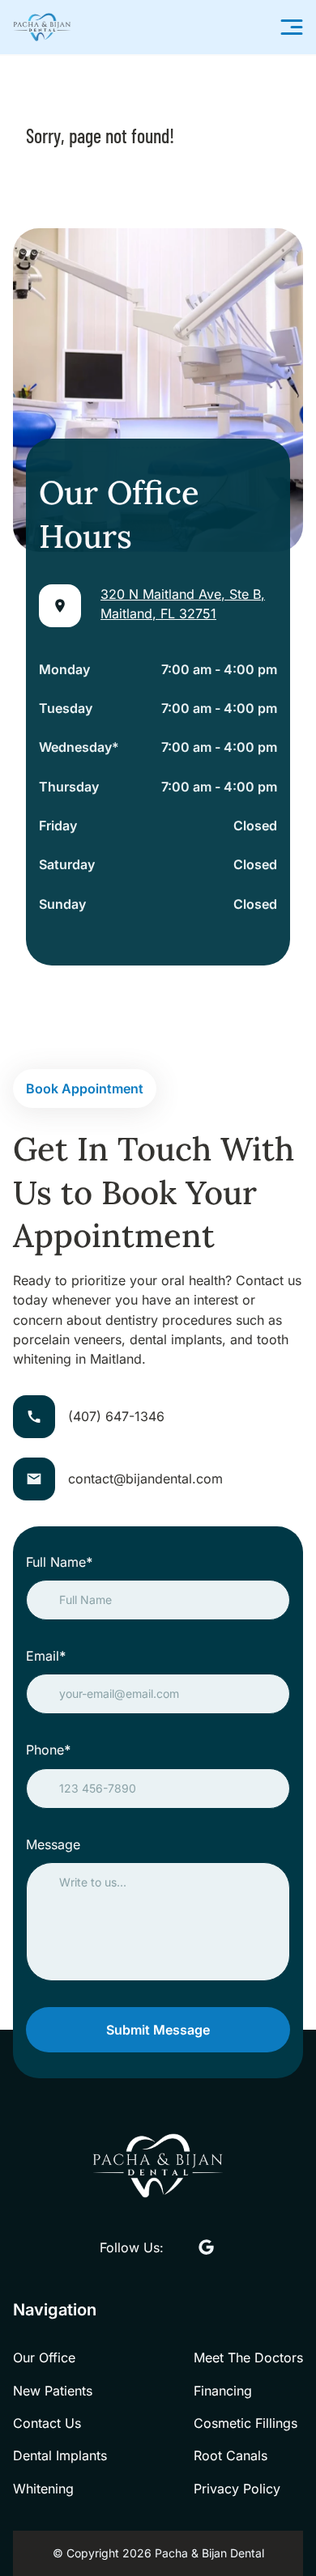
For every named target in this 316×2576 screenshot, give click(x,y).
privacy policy (237, 2489)
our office (44, 2357)
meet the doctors (248, 2357)
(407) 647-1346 (116, 1416)
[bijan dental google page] (206, 2248)
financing (223, 2391)
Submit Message (158, 2030)
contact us (47, 2423)
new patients (53, 2391)
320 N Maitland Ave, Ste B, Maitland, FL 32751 (183, 604)
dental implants (60, 2455)
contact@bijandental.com (145, 1479)
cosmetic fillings (246, 2423)
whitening (43, 2489)
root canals (231, 2455)
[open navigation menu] (292, 27)
